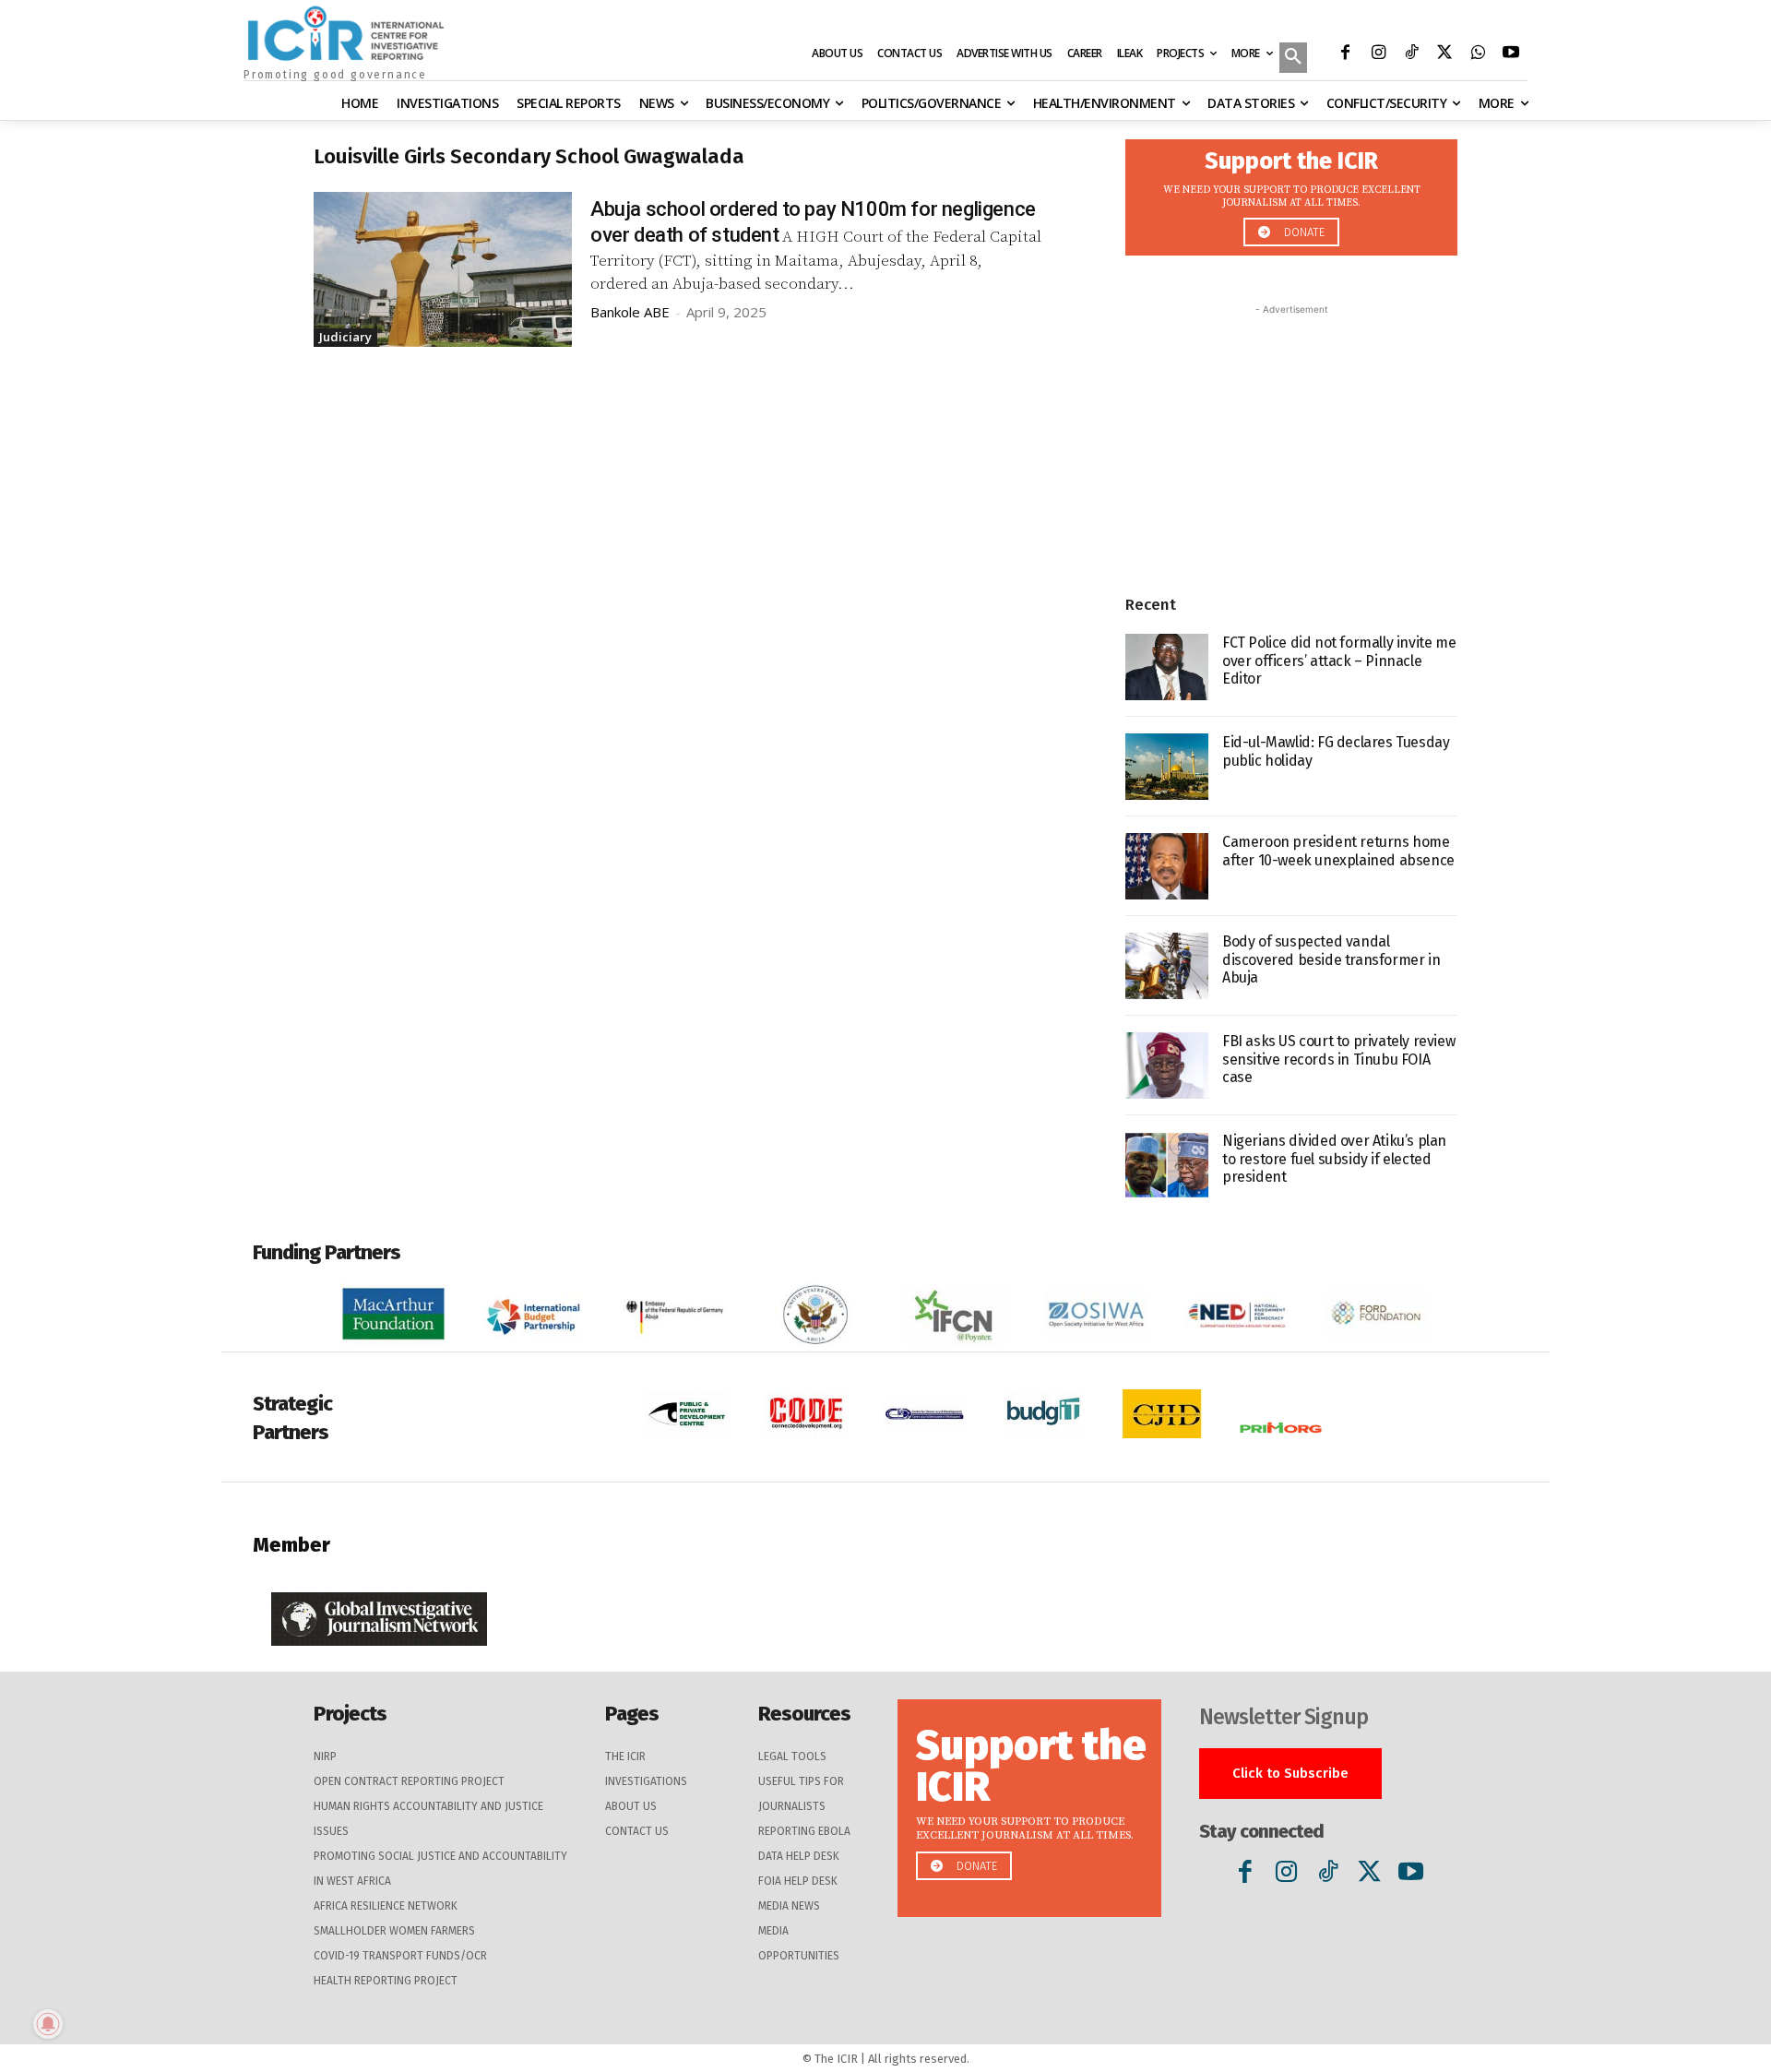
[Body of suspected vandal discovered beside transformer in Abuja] (1167, 966)
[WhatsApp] (1478, 54)
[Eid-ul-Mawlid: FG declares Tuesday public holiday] (1167, 767)
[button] (1293, 59)
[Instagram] (1378, 54)
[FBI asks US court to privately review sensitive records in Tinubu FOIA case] (1167, 1066)
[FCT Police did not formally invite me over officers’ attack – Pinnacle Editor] (1167, 667)
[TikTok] (1411, 54)
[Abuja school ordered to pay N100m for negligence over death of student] (443, 269)
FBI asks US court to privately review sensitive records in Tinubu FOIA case (1338, 1059)
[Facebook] (1345, 54)
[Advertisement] (1291, 435)
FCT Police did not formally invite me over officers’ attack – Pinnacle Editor (1339, 660)
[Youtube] (1511, 54)
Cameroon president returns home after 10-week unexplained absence (1338, 851)
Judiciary (345, 337)
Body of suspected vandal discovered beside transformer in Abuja (1331, 959)
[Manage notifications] (48, 2024)
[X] (1444, 54)
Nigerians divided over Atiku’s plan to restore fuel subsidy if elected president (1334, 1158)
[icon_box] (1291, 192)
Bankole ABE (630, 312)
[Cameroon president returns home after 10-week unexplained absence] (1167, 866)
